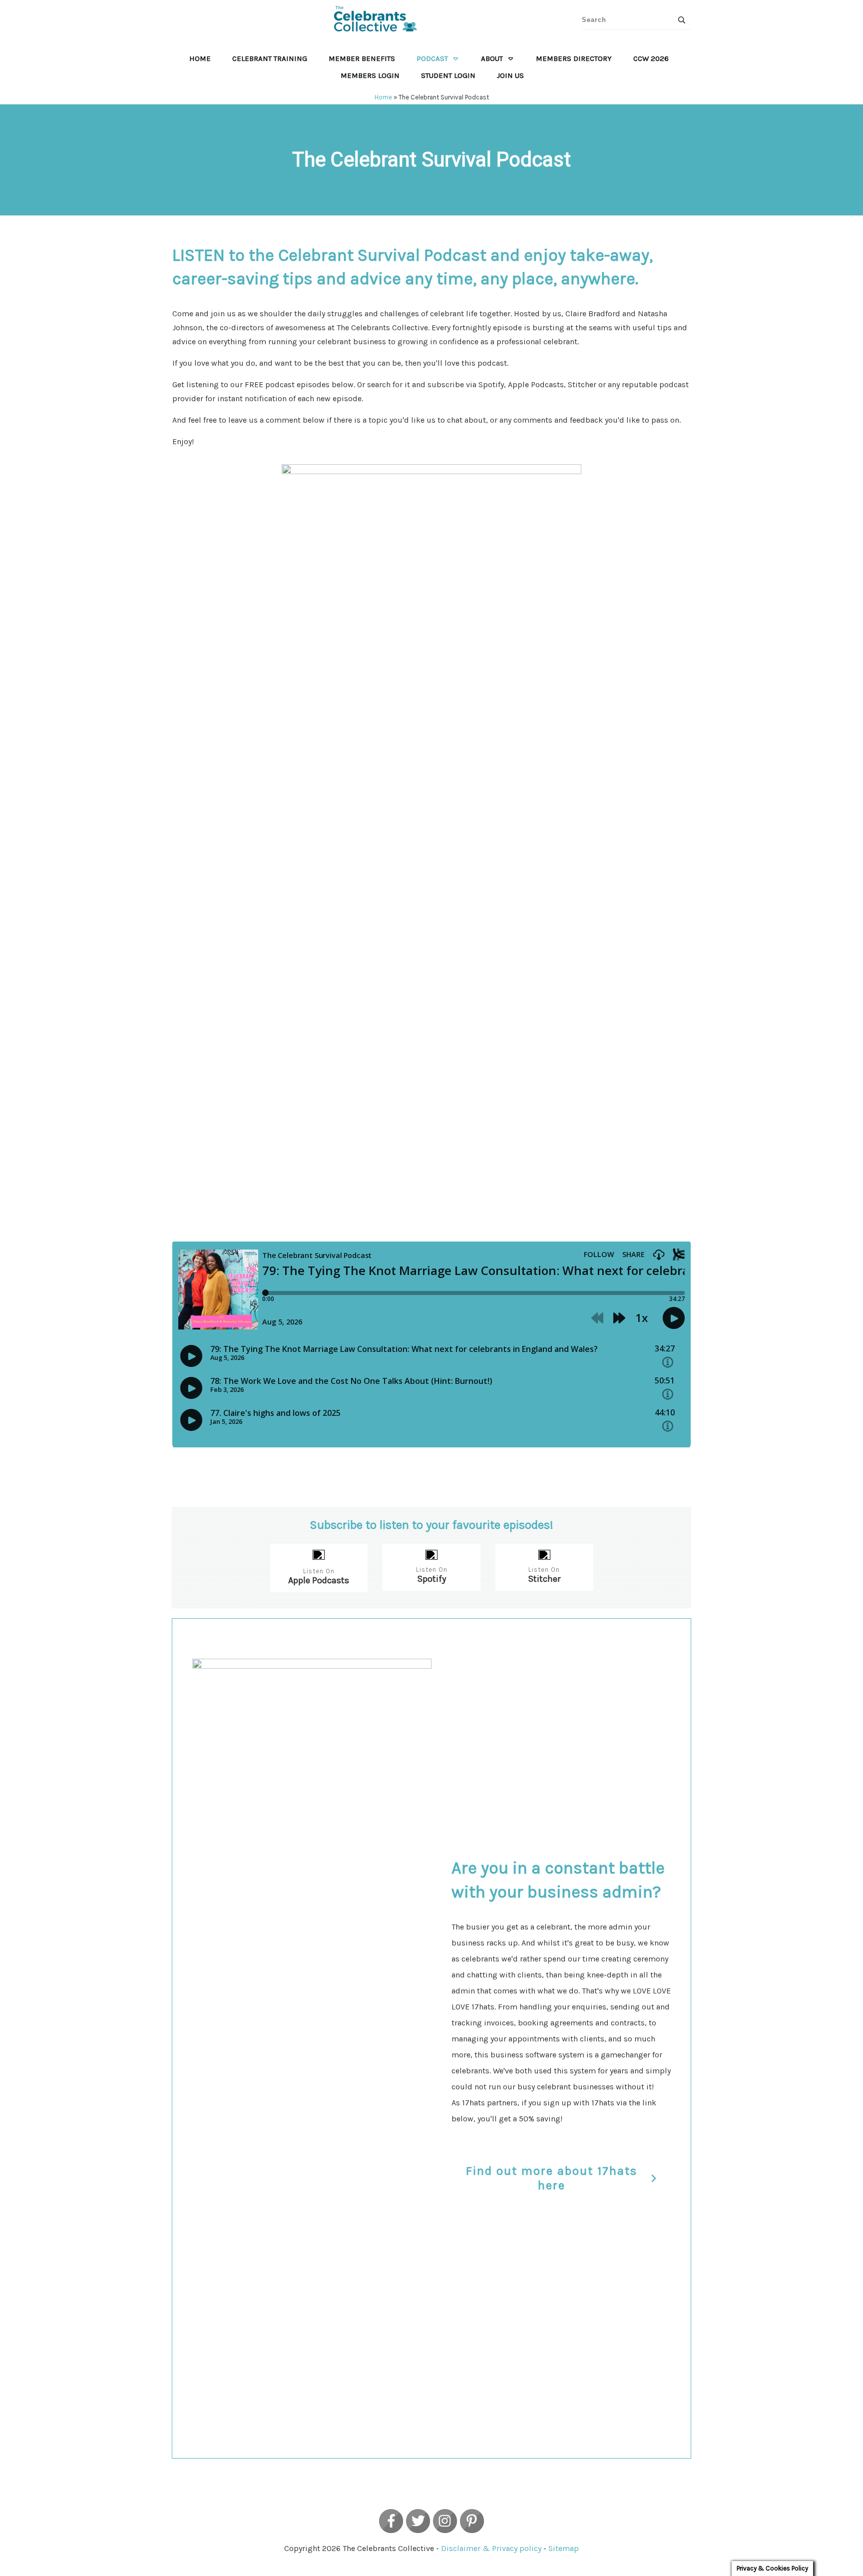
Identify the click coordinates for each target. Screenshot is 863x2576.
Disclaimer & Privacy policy (491, 2548)
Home (383, 97)
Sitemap (564, 2548)
